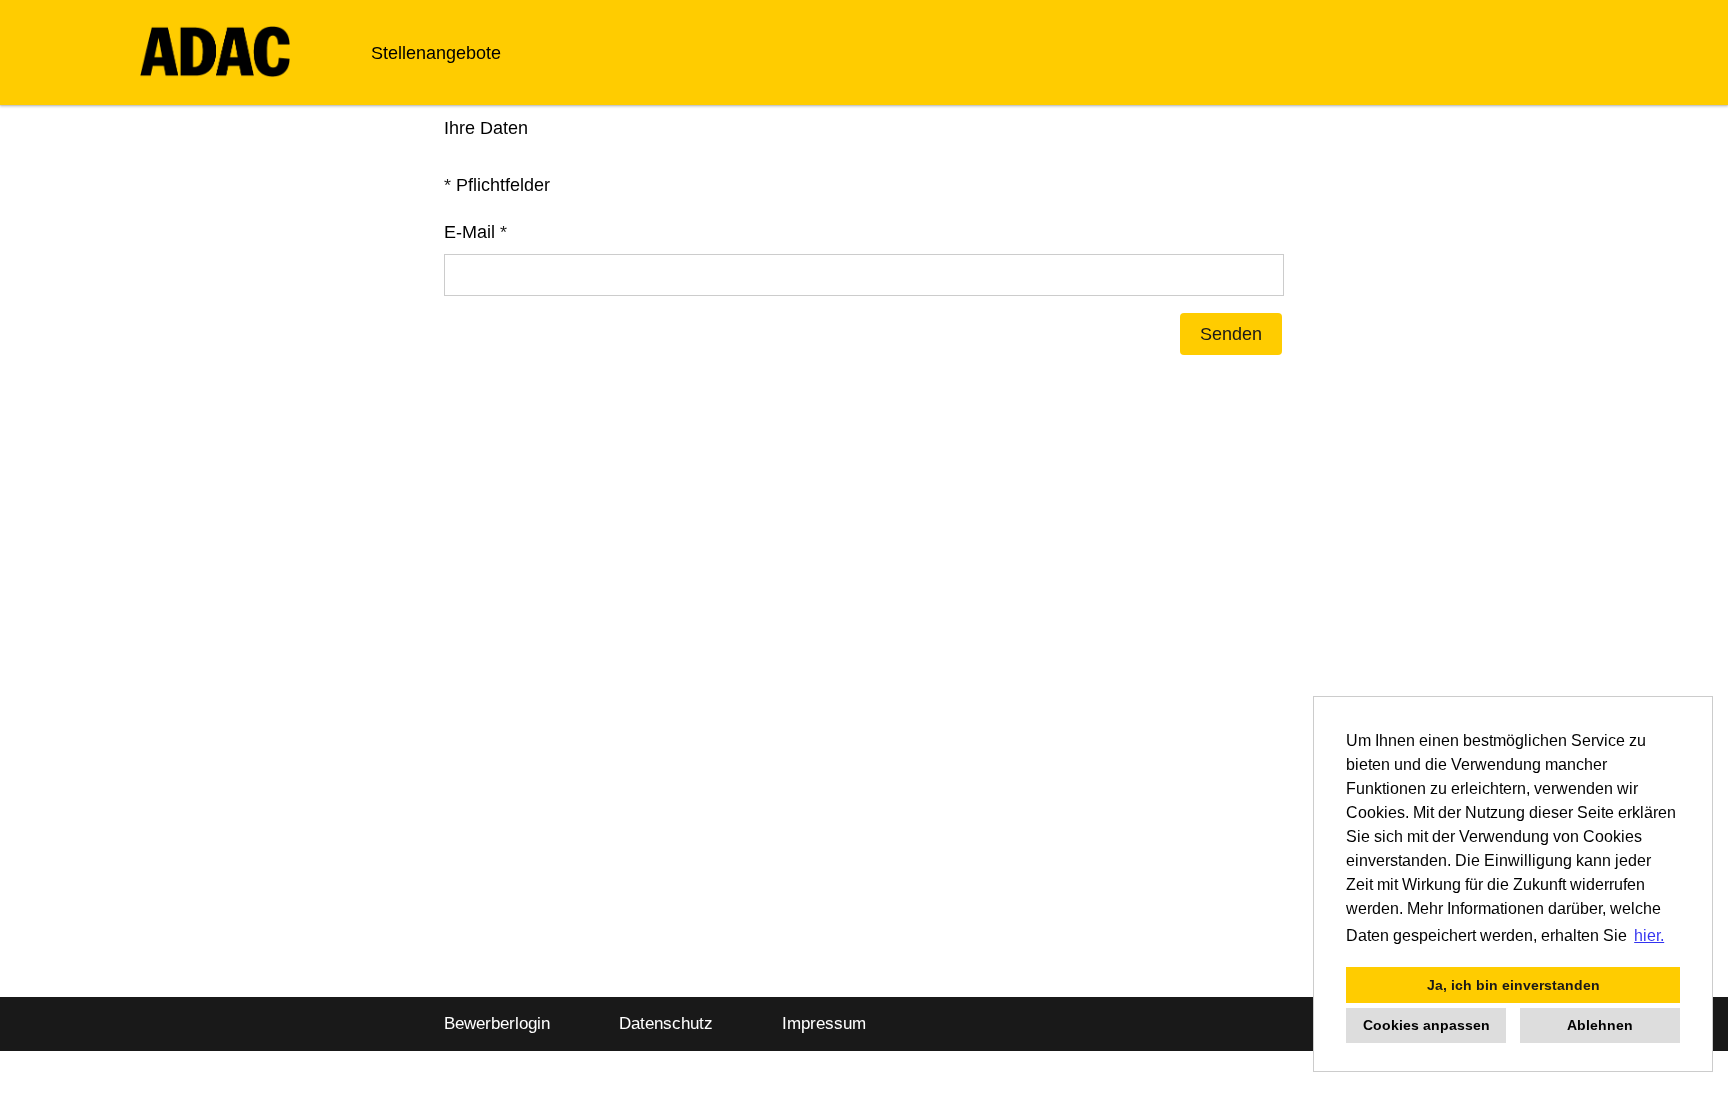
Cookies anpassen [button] (1426, 1025)
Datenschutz (666, 1023)
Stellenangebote (436, 53)
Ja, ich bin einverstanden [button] (1513, 985)
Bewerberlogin (497, 1023)
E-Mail (475, 232)
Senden (1231, 334)
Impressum (824, 1023)
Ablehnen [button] (1600, 1025)
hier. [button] (1649, 935)
